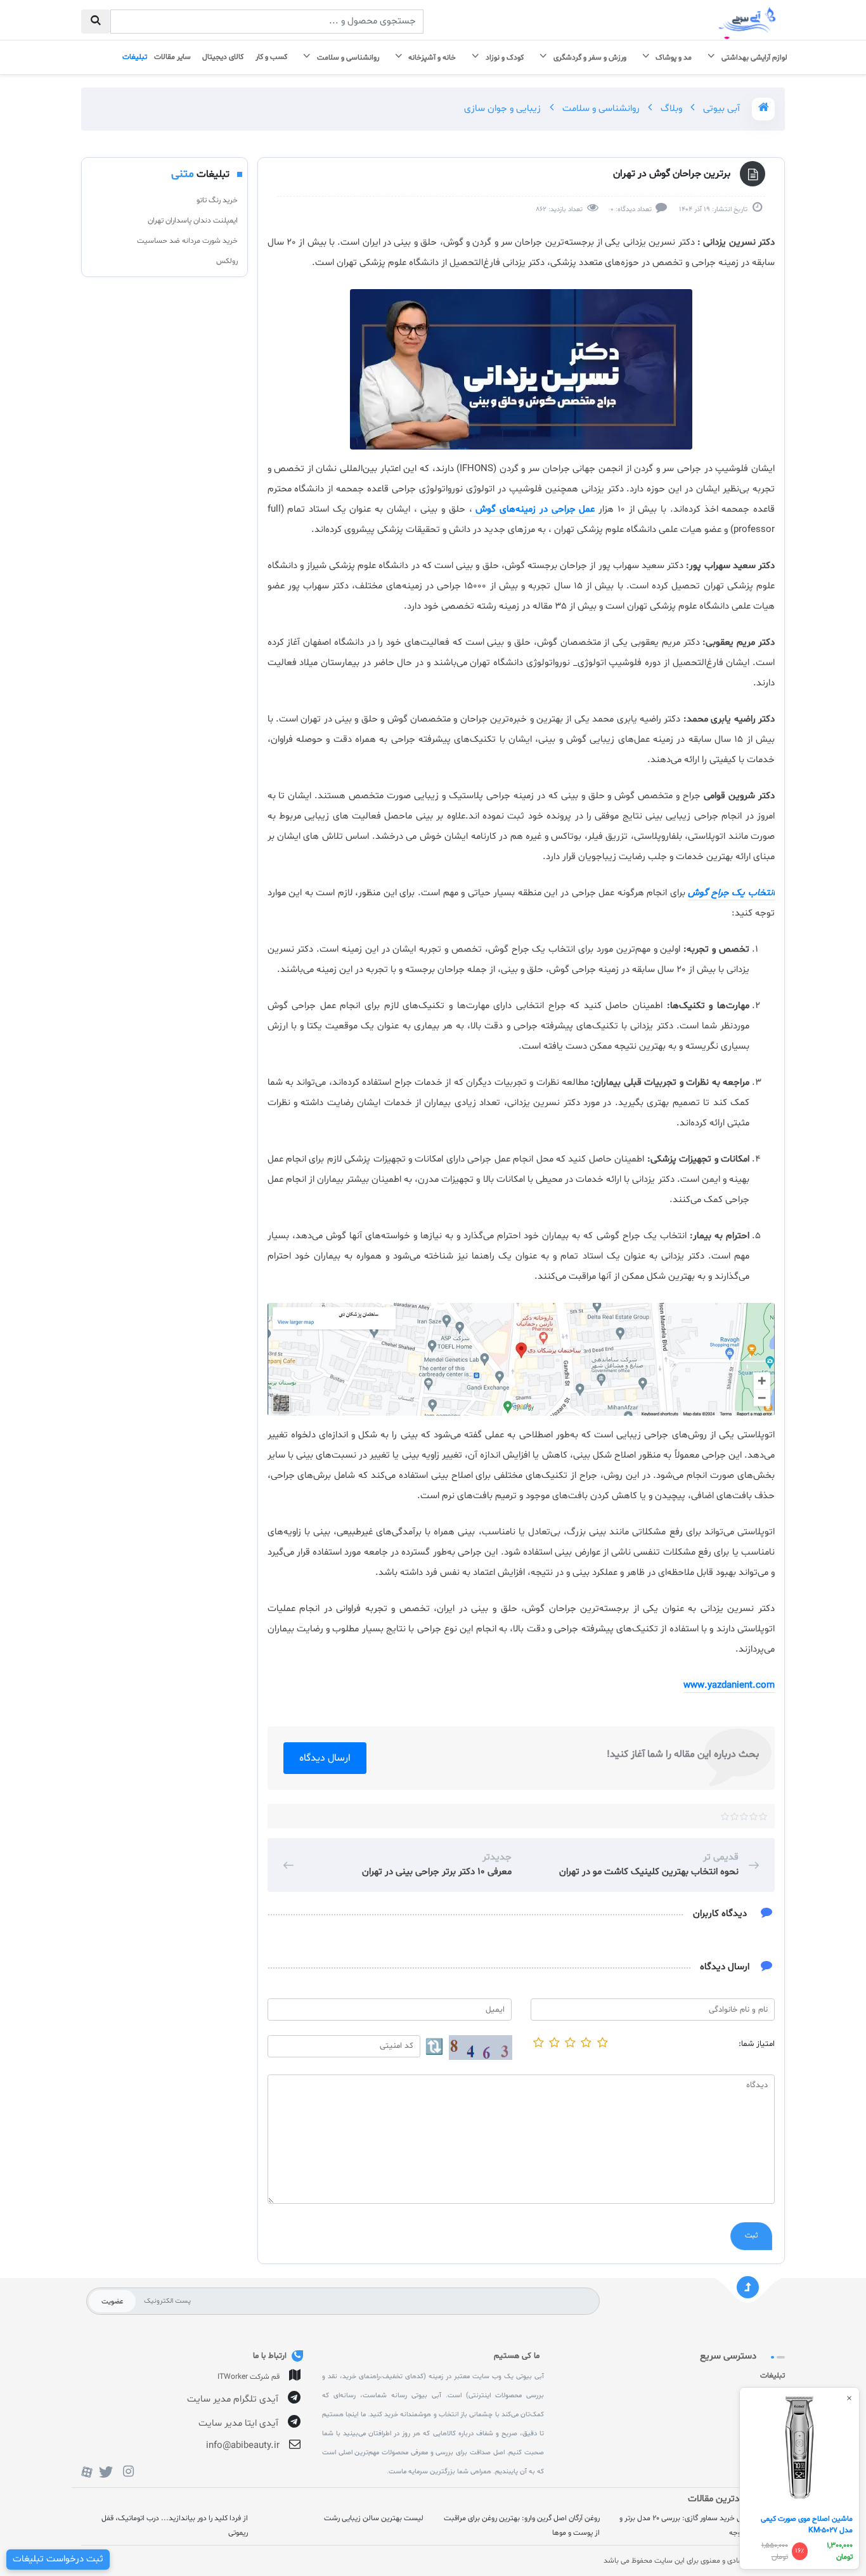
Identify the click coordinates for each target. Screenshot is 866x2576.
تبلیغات (772, 2376)
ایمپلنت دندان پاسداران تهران (193, 221)
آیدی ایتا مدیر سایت (238, 2424)
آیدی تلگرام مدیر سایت (233, 2399)
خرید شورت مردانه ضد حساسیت (187, 241)
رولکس (227, 261)
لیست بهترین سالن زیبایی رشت (374, 2518)
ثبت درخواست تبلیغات (58, 2559)
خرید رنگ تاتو (217, 200)
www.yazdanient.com (729, 1686)
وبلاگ (670, 109)
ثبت (751, 2236)
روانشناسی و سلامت (600, 109)
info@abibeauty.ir (243, 2446)
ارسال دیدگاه (325, 1758)
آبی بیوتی (720, 109)
